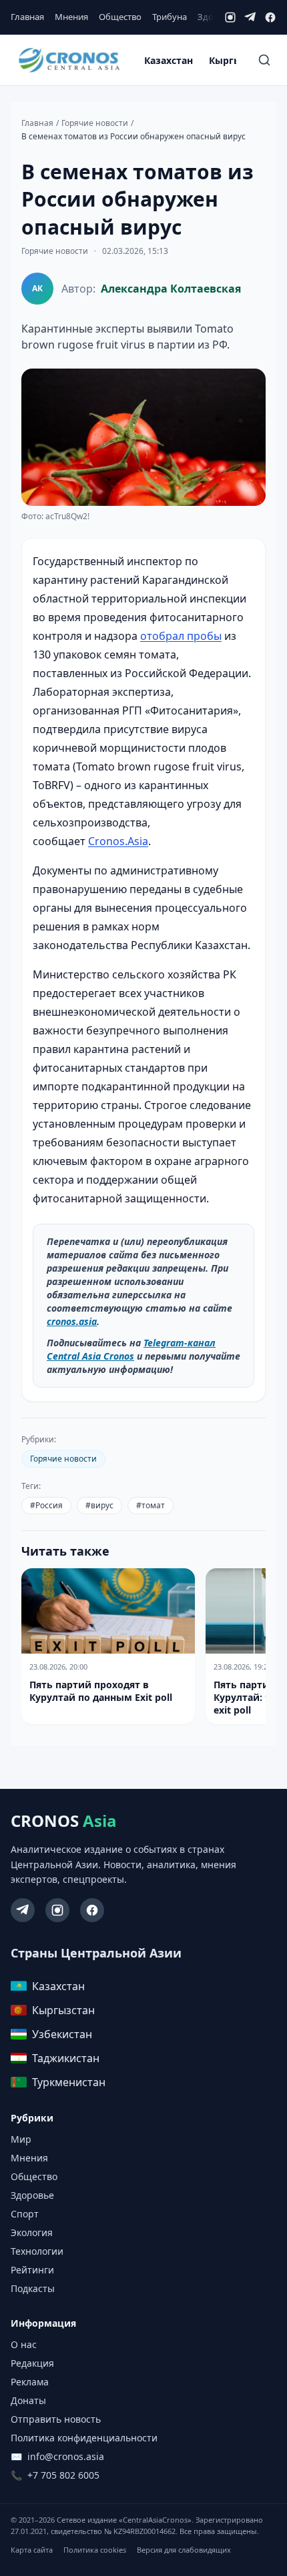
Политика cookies (95, 2550)
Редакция (32, 2363)
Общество (120, 17)
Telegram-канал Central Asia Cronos (131, 1349)
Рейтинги (32, 2270)
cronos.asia (72, 1321)
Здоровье (32, 2195)
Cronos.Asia (118, 841)
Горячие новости (95, 123)
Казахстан (169, 60)
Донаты (28, 2400)
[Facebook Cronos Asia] (92, 1910)
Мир (21, 2139)
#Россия (46, 1505)
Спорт (25, 2214)
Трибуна (170, 17)
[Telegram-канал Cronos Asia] (23, 1910)
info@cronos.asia (66, 2456)
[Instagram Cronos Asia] (57, 1910)
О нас (24, 2344)
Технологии (37, 2251)
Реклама (30, 2382)
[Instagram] (230, 17)
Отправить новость (56, 2419)
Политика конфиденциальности (84, 2438)
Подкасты (33, 2288)
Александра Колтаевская (171, 289)
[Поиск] (264, 60)
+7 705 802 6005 (63, 2475)
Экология (32, 2232)
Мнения (71, 17)
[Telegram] (250, 17)
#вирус (99, 1505)
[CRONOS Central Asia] (69, 60)
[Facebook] (270, 17)
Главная (27, 17)
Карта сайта (32, 2550)
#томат (151, 1505)
